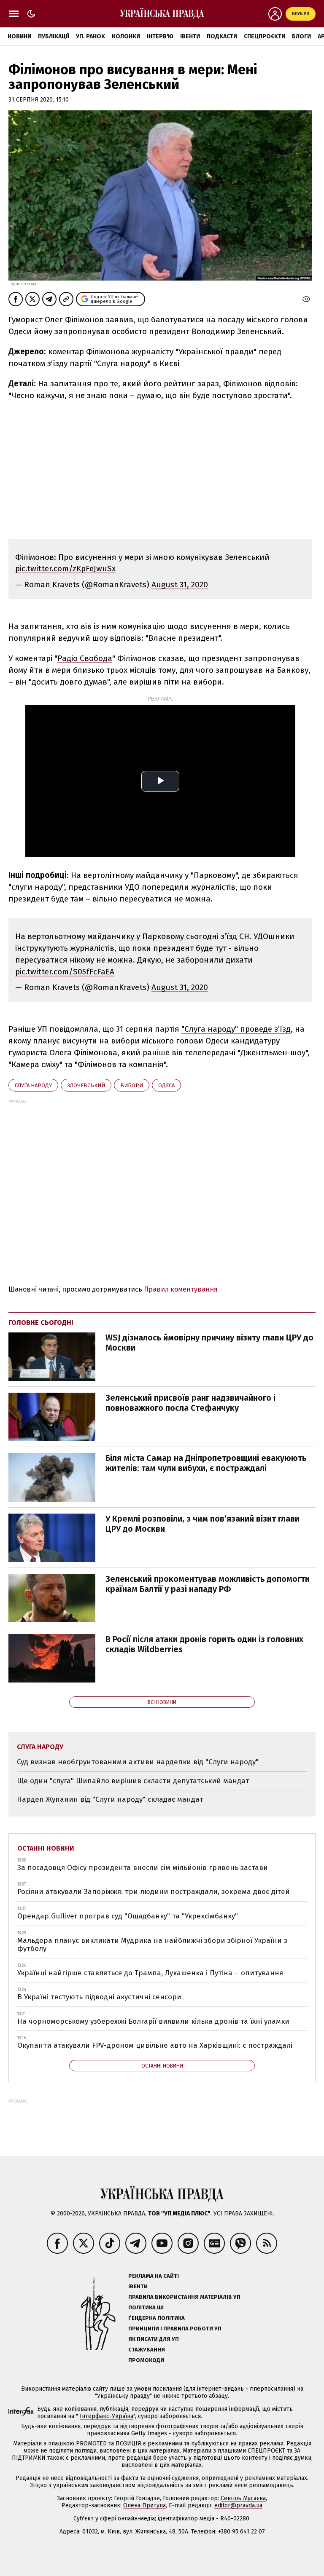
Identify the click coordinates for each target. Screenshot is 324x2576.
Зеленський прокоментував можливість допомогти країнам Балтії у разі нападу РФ (208, 1584)
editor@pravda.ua (238, 2505)
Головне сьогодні (41, 1323)
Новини (19, 36)
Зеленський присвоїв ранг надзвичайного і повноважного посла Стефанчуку (190, 1403)
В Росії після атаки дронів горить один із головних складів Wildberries (204, 1644)
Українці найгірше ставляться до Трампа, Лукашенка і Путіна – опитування (150, 1973)
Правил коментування (181, 1289)
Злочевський (86, 1085)
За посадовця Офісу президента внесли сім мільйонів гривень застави (143, 1868)
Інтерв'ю (160, 36)
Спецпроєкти (265, 36)
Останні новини (46, 1848)
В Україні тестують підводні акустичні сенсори (99, 1997)
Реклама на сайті (154, 2276)
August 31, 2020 (180, 584)
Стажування (147, 2350)
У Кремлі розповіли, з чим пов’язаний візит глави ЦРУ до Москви (202, 1524)
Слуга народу (33, 1085)
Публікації (54, 36)
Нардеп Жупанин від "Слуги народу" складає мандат (110, 1799)
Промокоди (146, 2360)
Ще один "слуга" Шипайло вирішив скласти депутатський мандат (133, 1781)
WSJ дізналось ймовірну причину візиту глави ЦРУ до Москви (209, 1343)
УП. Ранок (90, 36)
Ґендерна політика (157, 2318)
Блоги (301, 36)
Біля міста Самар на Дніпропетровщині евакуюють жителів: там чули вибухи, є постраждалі (206, 1463)
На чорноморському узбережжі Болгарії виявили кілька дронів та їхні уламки (153, 2021)
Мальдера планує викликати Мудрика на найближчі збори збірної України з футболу (152, 1945)
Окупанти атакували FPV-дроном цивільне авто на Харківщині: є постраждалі (155, 2045)
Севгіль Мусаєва (243, 2498)
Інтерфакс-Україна (107, 2416)
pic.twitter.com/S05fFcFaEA (65, 972)
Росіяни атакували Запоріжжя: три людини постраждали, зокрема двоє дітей (154, 1892)
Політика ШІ (146, 2307)
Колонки (126, 36)
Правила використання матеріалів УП (184, 2297)
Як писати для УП (154, 2339)
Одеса (166, 1085)
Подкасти (222, 36)
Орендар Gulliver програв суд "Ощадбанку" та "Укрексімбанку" (128, 1916)
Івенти (190, 36)
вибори (132, 1085)
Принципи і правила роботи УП (175, 2329)
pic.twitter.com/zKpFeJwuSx (65, 568)
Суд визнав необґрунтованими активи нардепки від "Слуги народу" (138, 1762)
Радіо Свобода (85, 658)
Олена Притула (144, 2505)
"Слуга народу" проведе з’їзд (236, 1029)
